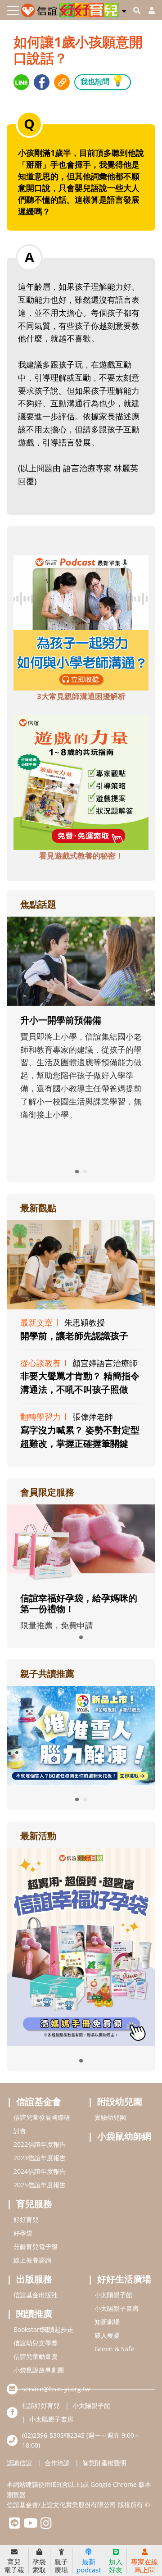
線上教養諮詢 (32, 2260)
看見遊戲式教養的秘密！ (81, 856)
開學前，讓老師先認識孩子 (74, 1336)
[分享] (21, 82)
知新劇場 (107, 2322)
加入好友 (116, 2565)
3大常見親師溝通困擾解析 (81, 696)
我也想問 (103, 80)
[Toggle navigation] (13, 11)
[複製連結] (62, 82)
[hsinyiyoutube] (30, 2525)
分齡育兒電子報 (36, 2247)
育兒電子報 (14, 2565)
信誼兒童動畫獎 (36, 2356)
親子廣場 (61, 2565)
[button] (124, 9)
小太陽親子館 (113, 2295)
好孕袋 (23, 2233)
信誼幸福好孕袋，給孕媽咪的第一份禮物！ (79, 1603)
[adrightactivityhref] (81, 1946)
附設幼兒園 (120, 2101)
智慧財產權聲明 (104, 2463)
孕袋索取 (39, 2565)
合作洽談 (57, 2463)
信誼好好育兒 (41, 2406)
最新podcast (89, 2565)
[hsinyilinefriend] (15, 2525)
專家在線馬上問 (144, 2565)
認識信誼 (19, 2463)
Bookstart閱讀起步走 (43, 2329)
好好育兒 (26, 2219)
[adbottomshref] (81, 622)
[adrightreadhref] (81, 1735)
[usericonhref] (148, 10)
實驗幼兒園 (110, 2117)
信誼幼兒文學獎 (36, 2343)
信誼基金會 (39, 2101)
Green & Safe (114, 2349)
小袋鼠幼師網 (124, 2136)
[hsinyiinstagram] (46, 2525)
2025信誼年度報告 (40, 2185)
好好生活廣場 (124, 2279)
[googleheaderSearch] (137, 10)
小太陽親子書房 (117, 2308)
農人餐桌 (107, 2335)
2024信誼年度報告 (40, 2171)
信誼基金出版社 (36, 2295)
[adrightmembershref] (81, 1543)
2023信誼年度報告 (40, 2158)
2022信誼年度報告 (40, 2144)
